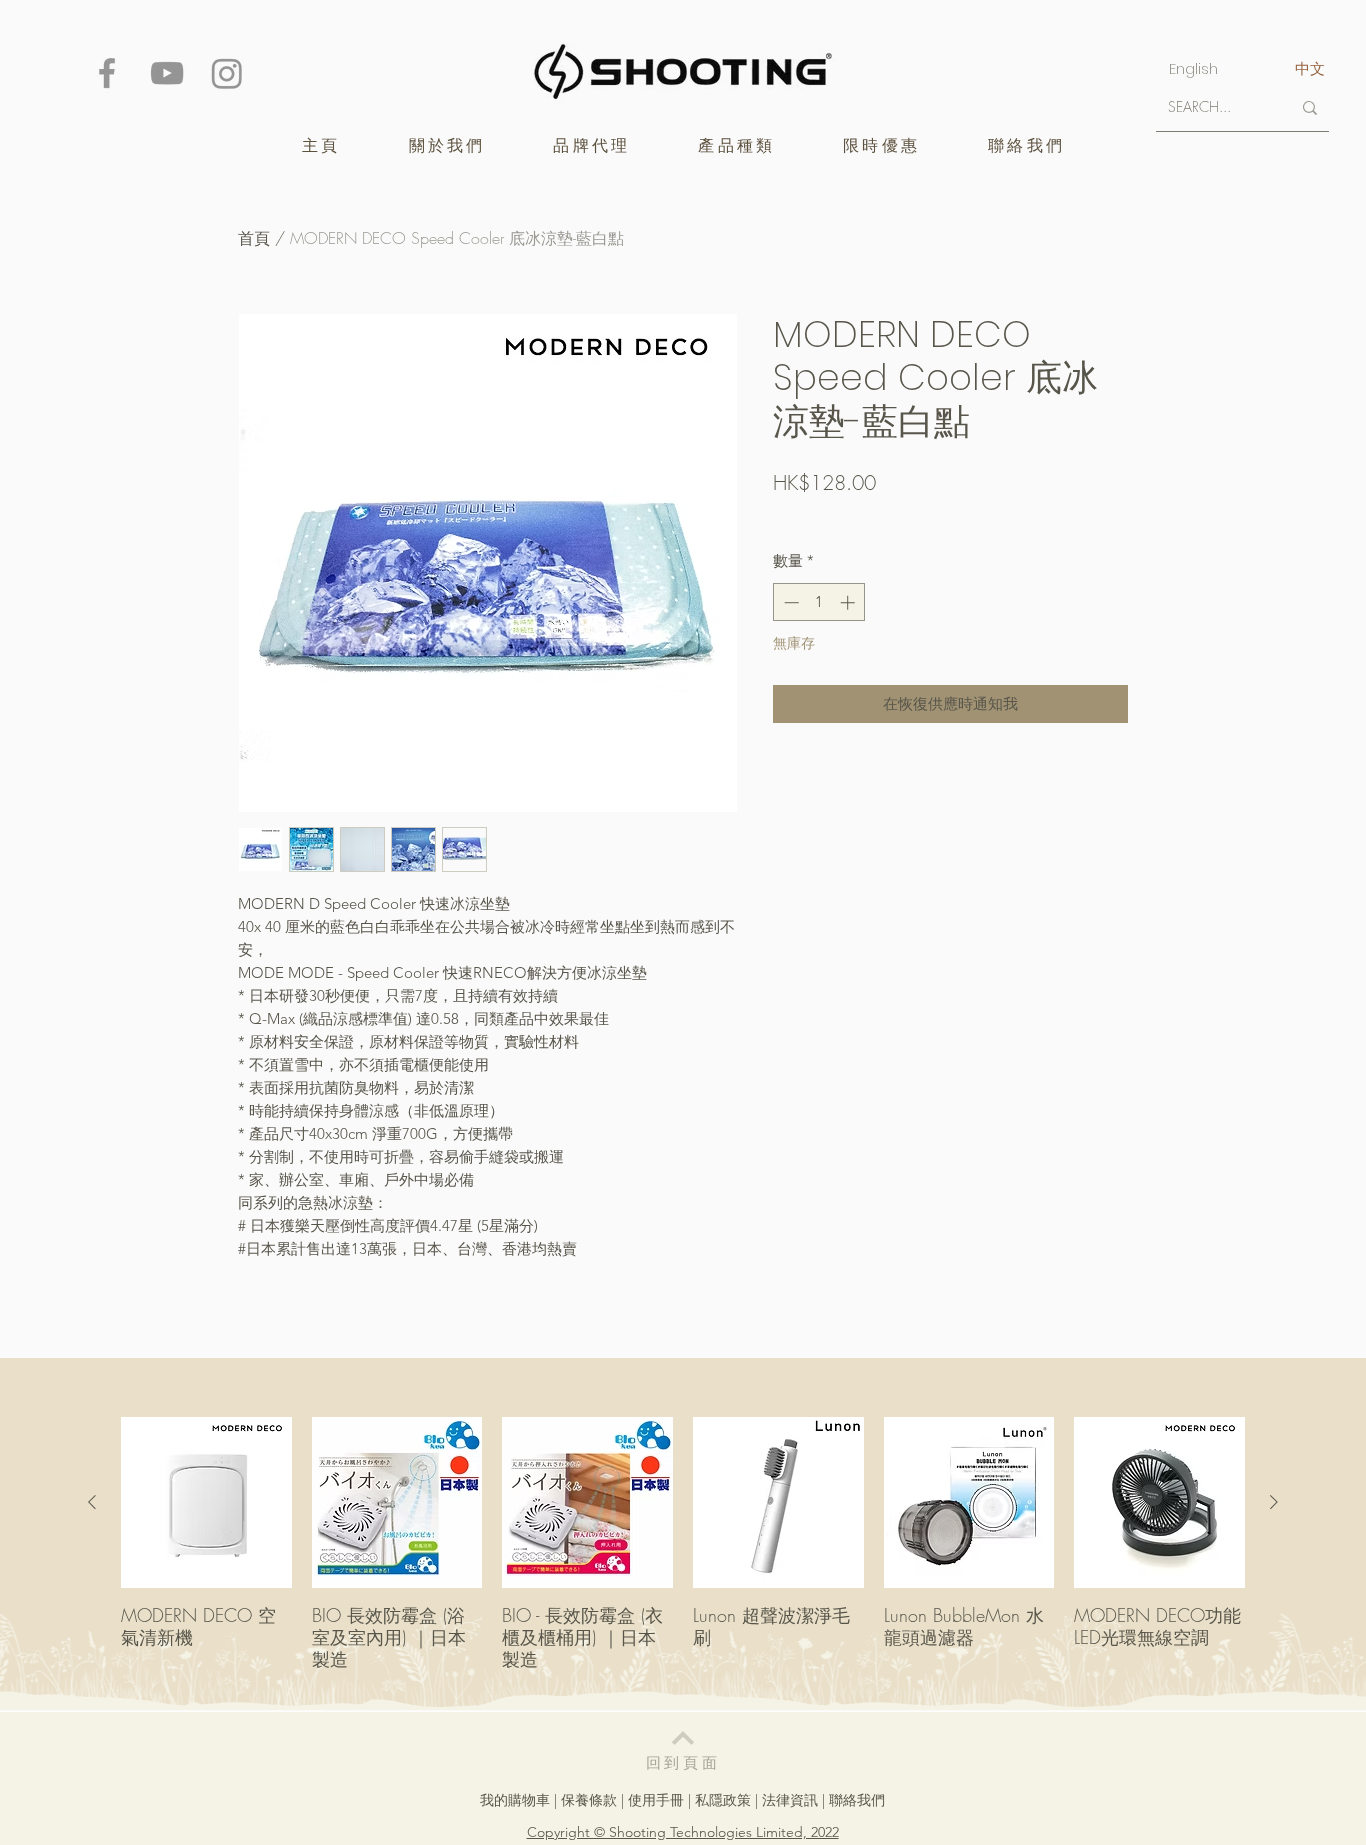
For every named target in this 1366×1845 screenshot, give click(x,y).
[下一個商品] (1274, 1502)
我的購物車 (515, 1800)
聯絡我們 (857, 1800)
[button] (591, 145)
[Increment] (849, 602)
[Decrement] (789, 602)
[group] (683, 1554)
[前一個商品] (92, 1502)
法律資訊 (790, 1800)
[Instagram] (227, 73)
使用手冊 (656, 1800)
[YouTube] (167, 73)
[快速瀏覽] (206, 1502)
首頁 (254, 238)
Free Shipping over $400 (847, 516)
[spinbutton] (819, 602)
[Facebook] (107, 73)
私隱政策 (723, 1800)
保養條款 (589, 1800)
